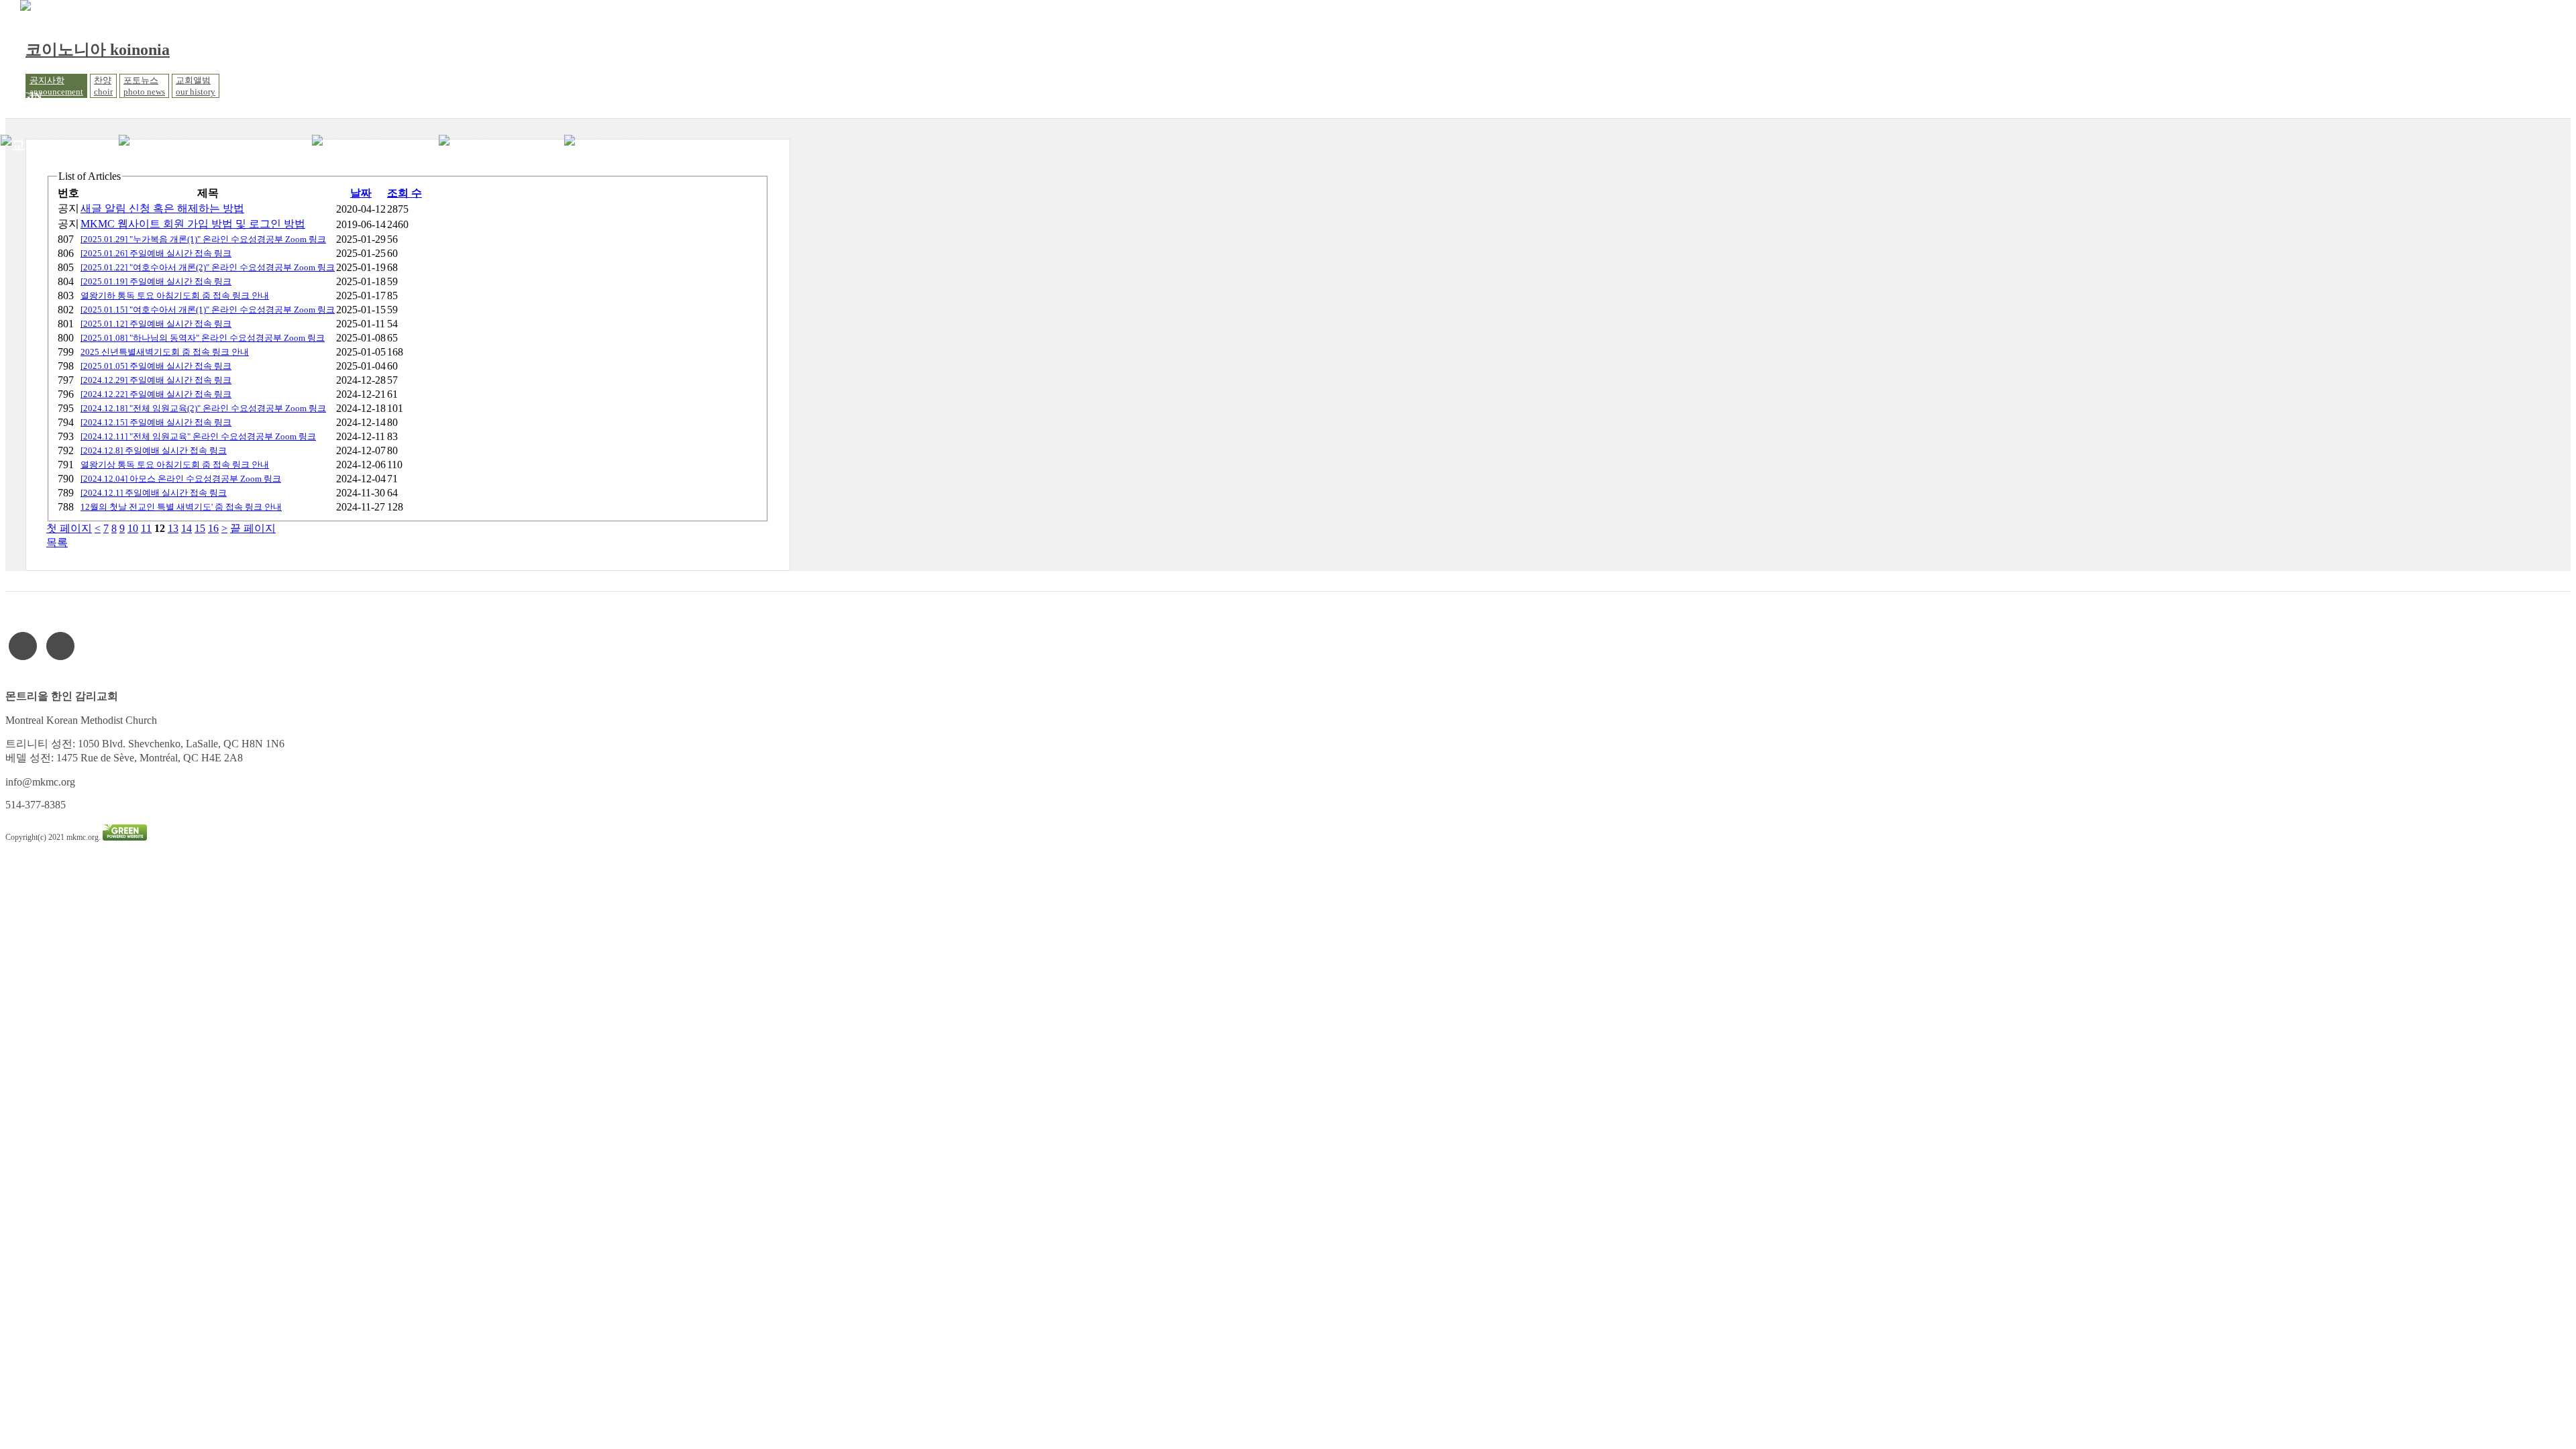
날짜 (361, 193)
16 (213, 528)
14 (186, 528)
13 (173, 528)
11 (146, 528)
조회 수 (405, 193)
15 (200, 528)
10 (133, 528)
